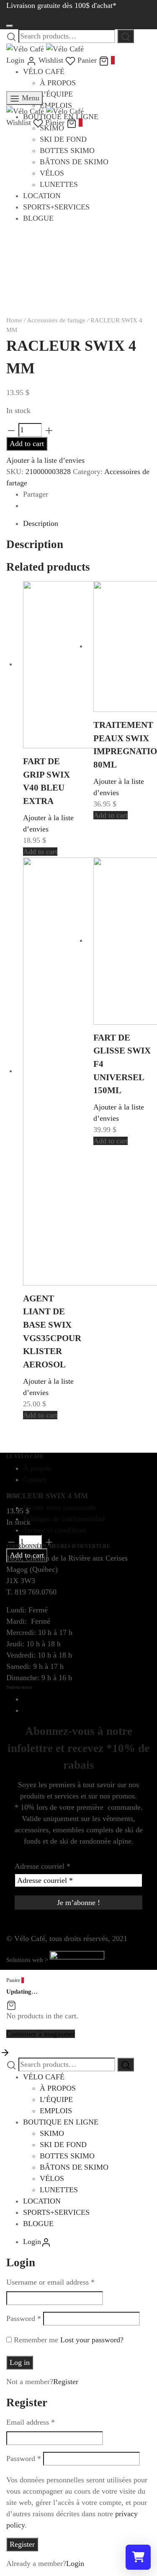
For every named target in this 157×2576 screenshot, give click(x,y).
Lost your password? (92, 2340)
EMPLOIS (56, 2111)
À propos (37, 1468)
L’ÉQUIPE (56, 94)
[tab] (87, 524)
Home (14, 320)
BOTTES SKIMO (67, 2156)
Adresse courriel (42, 1866)
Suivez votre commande (60, 1507)
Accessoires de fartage (56, 320)
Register (66, 2382)
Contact (35, 1479)
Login (75, 2563)
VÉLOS (52, 2178)
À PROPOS (58, 83)
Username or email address (50, 2282)
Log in (20, 2362)
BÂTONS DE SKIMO (74, 2167)
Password (24, 2318)
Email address (31, 2422)
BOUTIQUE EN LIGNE (61, 2122)
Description (41, 523)
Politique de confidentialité (64, 1519)
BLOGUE (38, 2224)
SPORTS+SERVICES (56, 2212)
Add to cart (27, 444)
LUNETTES (59, 2190)
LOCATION (42, 2201)
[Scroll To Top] (5, 2052)
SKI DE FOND (63, 2145)
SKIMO (52, 2133)
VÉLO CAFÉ (44, 71)
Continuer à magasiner (41, 2034)
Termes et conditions (55, 1530)
